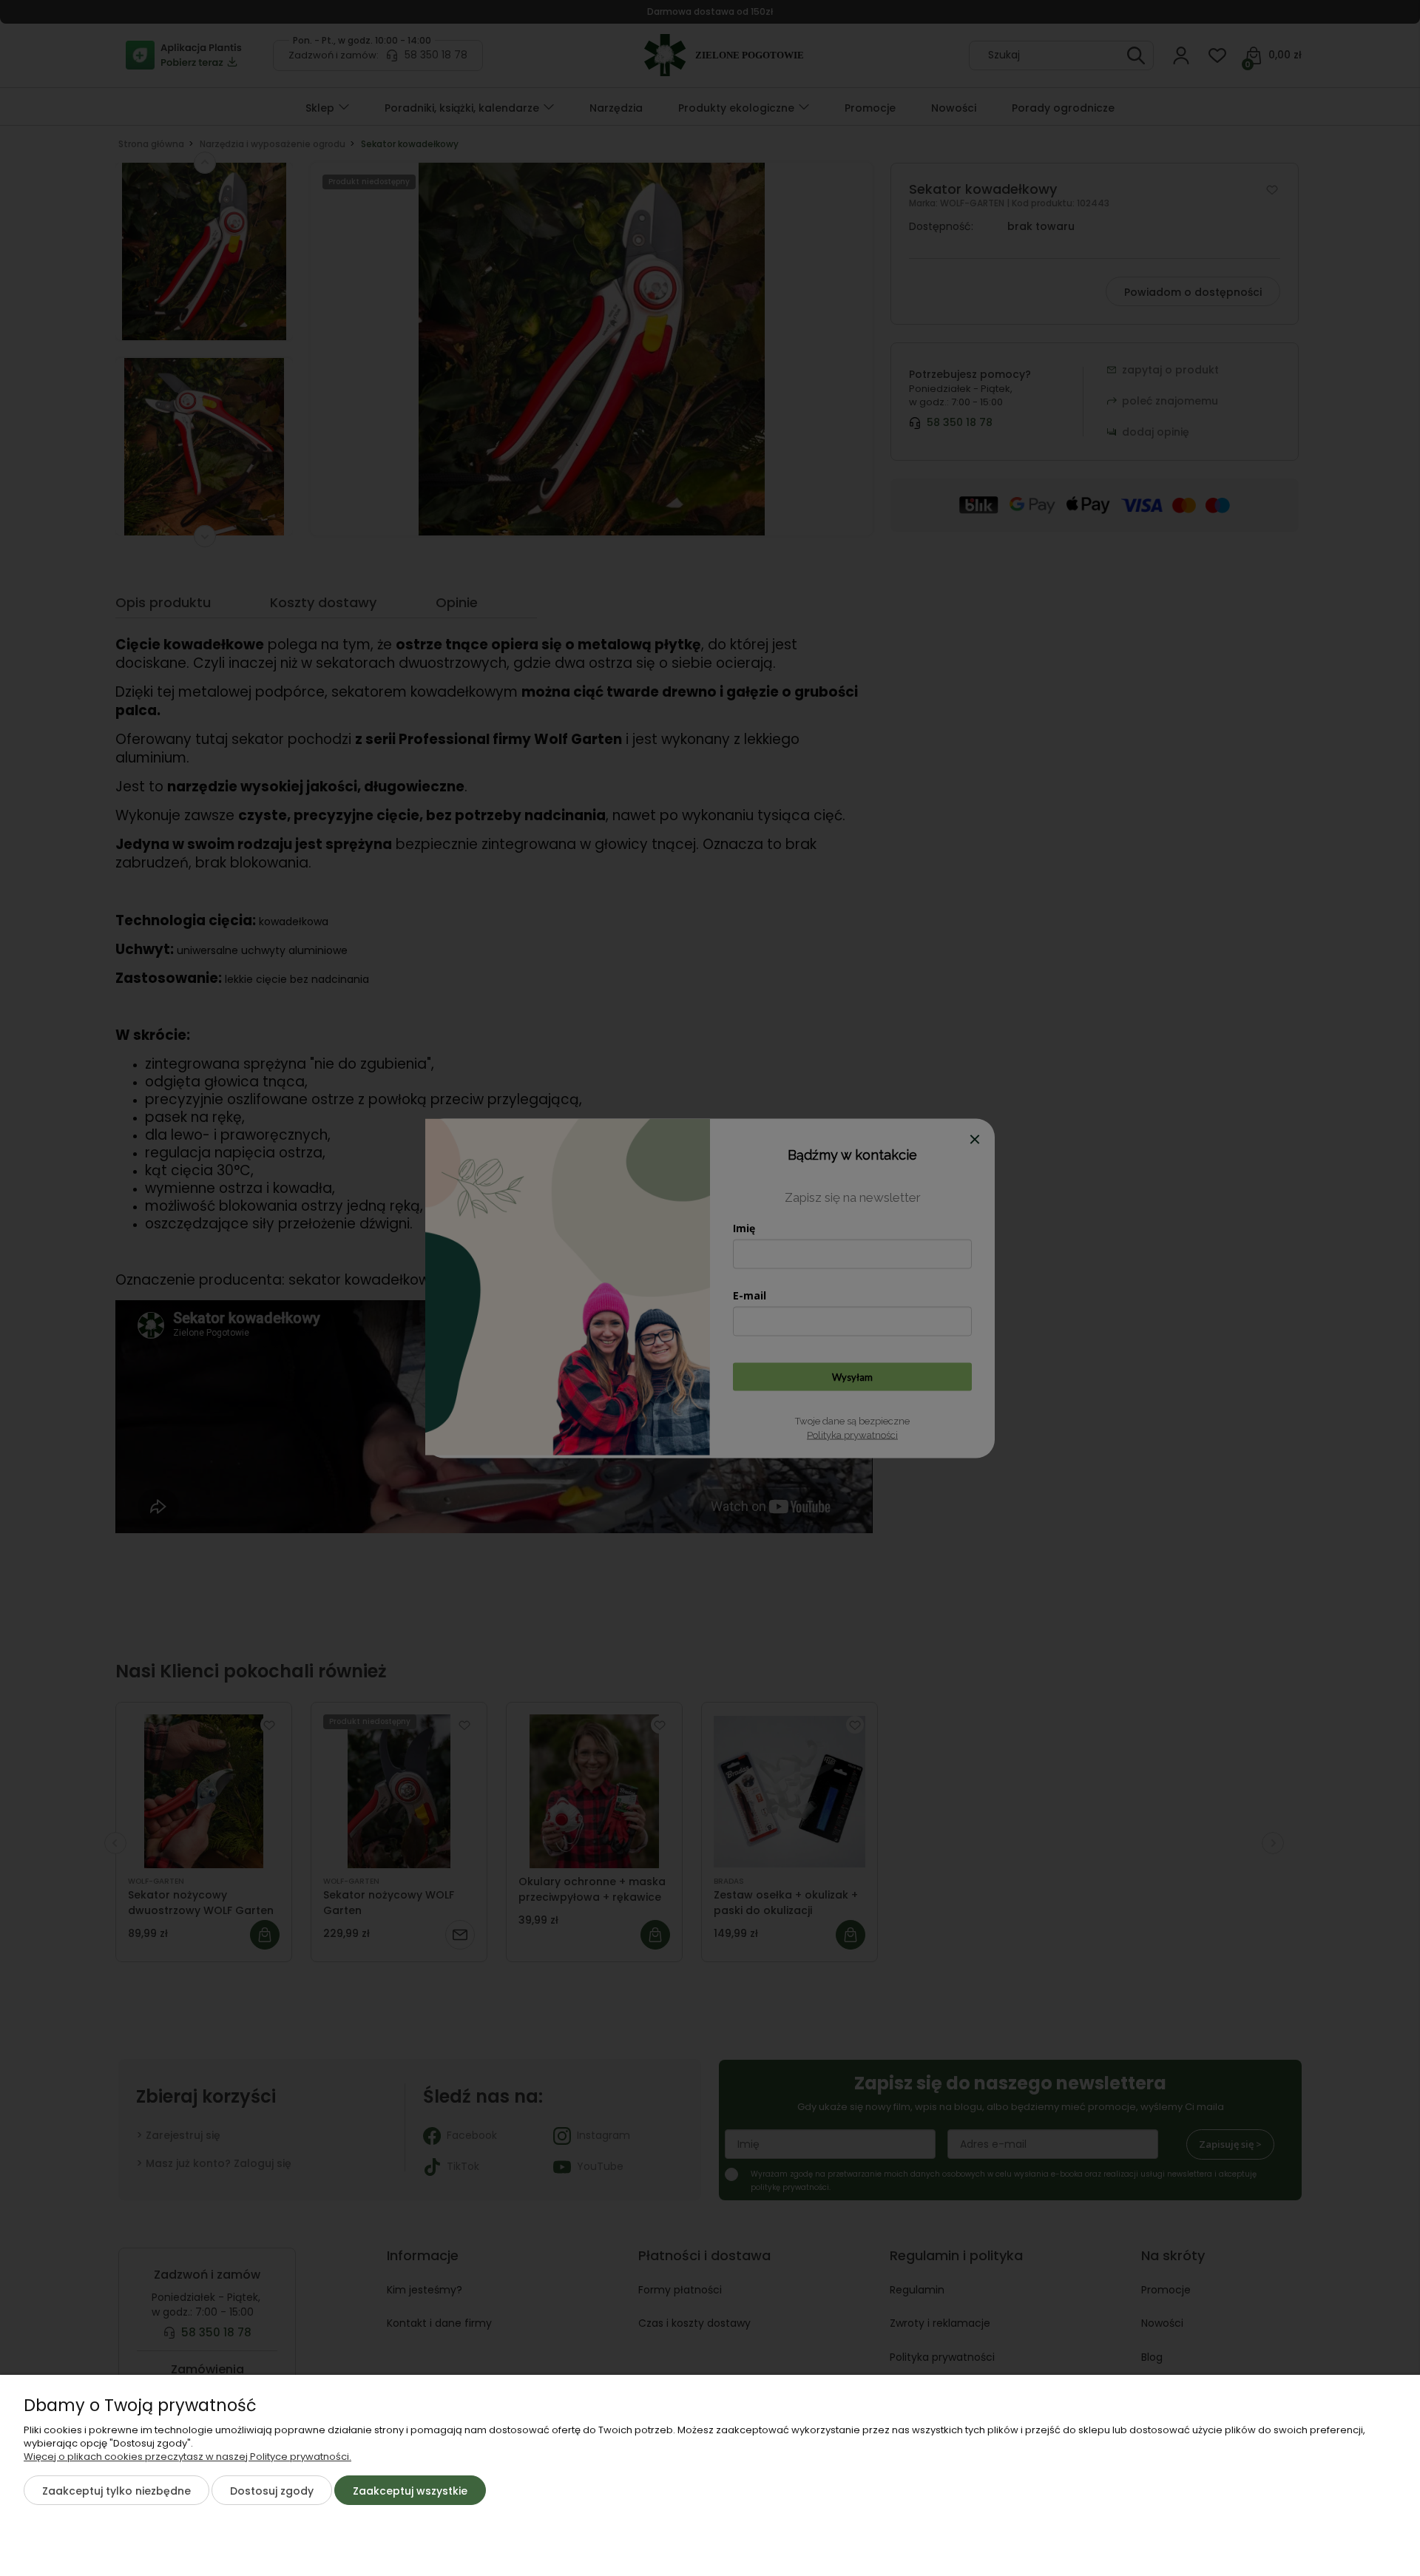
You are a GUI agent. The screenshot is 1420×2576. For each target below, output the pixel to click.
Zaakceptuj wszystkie (410, 2491)
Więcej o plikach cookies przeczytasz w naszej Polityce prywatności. (187, 2457)
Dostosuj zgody (272, 2491)
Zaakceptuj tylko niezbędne (116, 2491)
